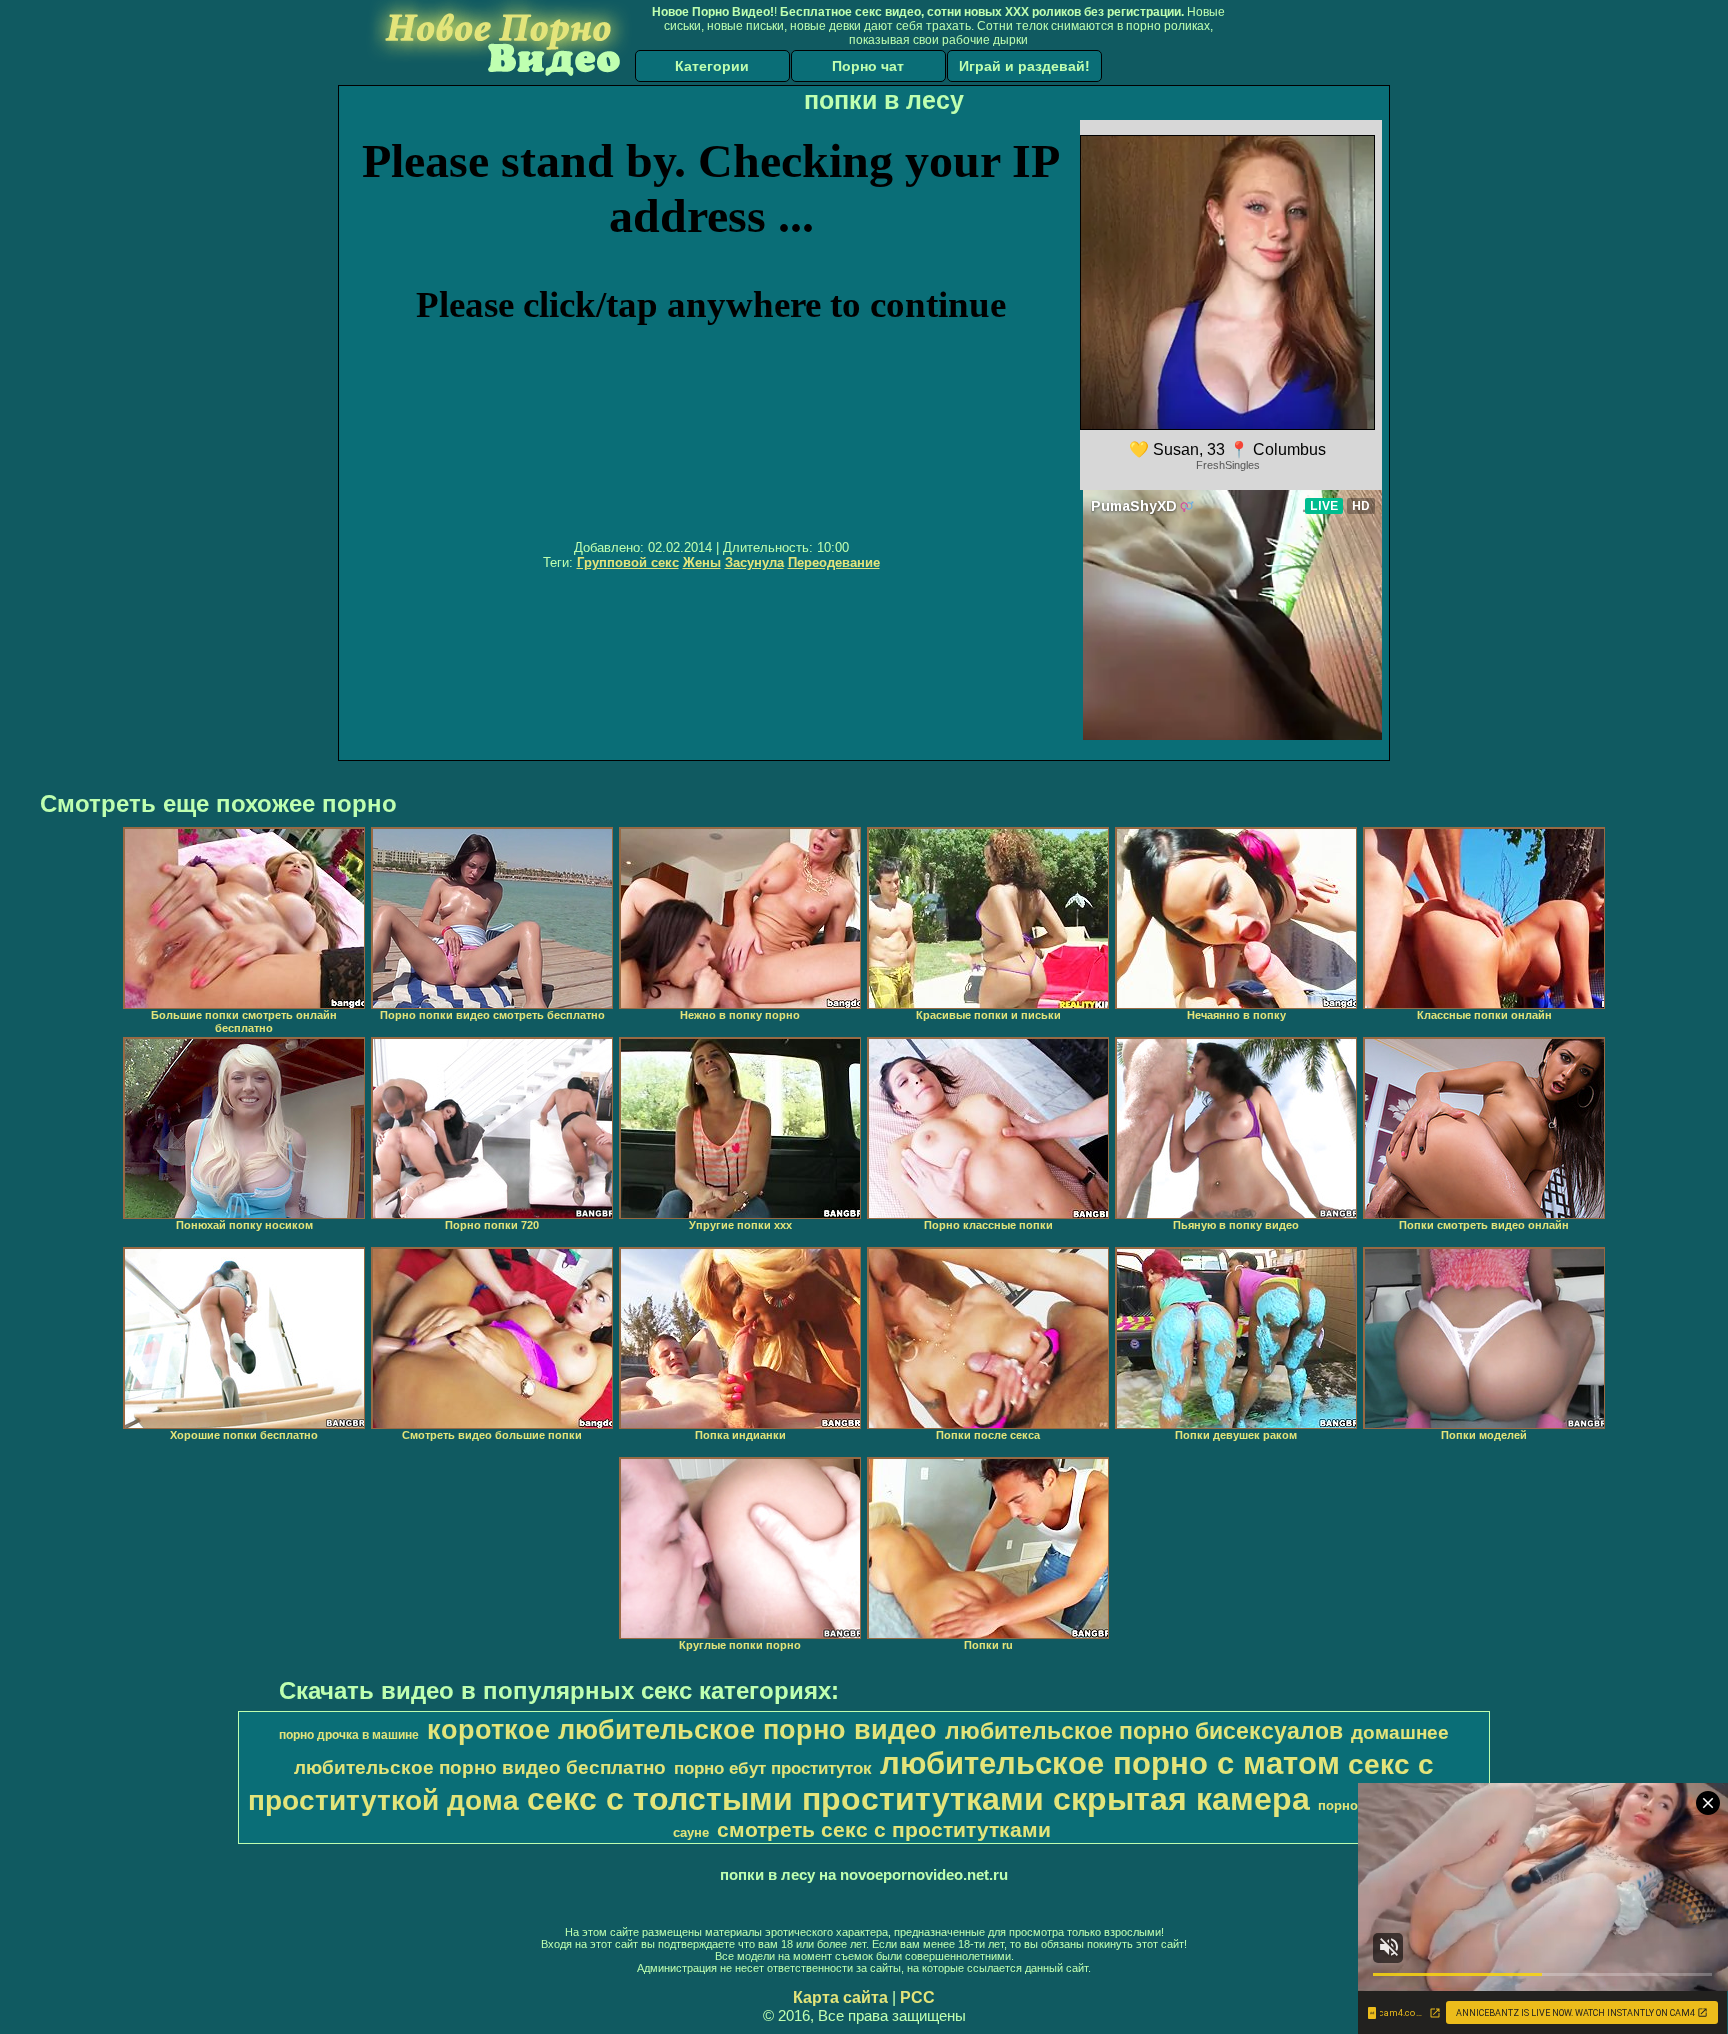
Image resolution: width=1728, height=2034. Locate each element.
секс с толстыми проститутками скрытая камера (918, 1799)
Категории (712, 66)
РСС (917, 1997)
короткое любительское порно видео (682, 1730)
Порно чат (868, 66)
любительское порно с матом (1110, 1763)
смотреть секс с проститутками (884, 1830)
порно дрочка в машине (349, 1735)
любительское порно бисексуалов (1144, 1731)
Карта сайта (840, 1997)
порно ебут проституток (773, 1768)
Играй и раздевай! (1024, 66)
